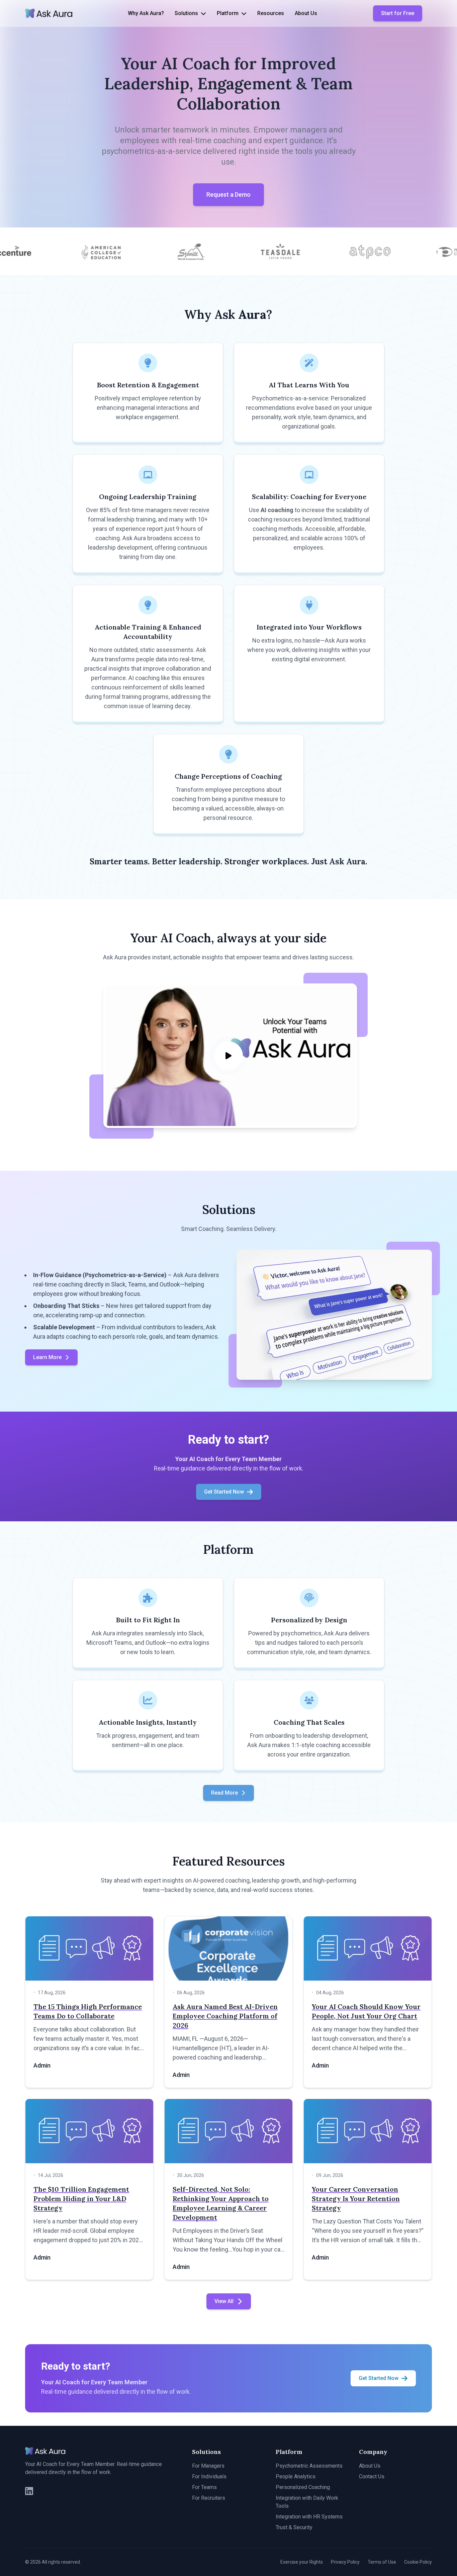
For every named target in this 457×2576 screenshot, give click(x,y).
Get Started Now (224, 1492)
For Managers (208, 2466)
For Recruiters (209, 2498)
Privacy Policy (345, 2562)
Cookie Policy (418, 2562)
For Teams (204, 2487)
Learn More (47, 1357)
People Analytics (296, 2476)
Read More (224, 1793)
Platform (228, 13)
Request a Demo (229, 195)
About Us (306, 13)
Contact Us (372, 2476)
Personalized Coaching (303, 2487)
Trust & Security (294, 2527)
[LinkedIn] (29, 2491)
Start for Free (398, 13)
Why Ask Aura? (146, 13)
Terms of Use (382, 2562)
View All (224, 2301)
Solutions (186, 13)
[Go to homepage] (49, 13)
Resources (271, 13)
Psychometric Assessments (309, 2466)
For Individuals (209, 2476)
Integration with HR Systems (309, 2517)
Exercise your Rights (302, 2562)
